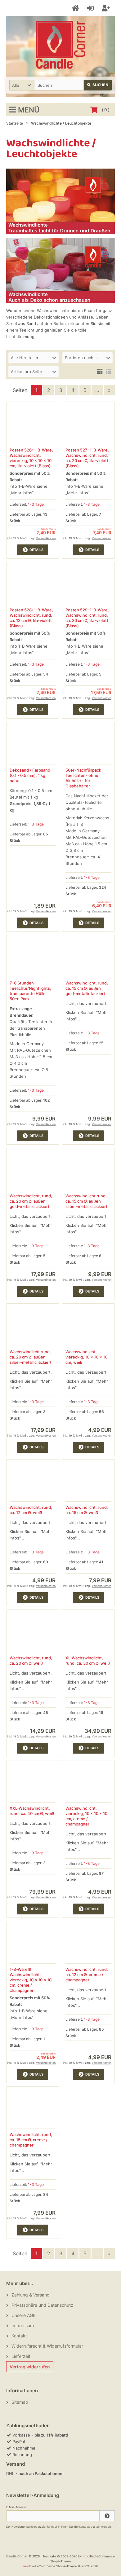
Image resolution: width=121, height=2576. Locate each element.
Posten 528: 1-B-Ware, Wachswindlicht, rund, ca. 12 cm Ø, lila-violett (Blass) (31, 618)
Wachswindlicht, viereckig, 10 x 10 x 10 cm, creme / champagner (86, 1816)
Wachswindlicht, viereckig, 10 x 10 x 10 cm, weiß (86, 1357)
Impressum (23, 2325)
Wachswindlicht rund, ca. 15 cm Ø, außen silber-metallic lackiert (86, 1201)
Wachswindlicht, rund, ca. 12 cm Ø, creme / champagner (87, 1975)
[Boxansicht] (100, 371)
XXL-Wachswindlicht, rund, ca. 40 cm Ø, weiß (32, 1811)
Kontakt (19, 2336)
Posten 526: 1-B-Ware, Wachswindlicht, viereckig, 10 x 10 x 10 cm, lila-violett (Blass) (31, 458)
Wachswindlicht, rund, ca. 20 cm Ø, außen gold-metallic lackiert (31, 1201)
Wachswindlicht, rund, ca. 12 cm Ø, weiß (31, 1510)
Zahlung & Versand (31, 2295)
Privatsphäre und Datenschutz (42, 2305)
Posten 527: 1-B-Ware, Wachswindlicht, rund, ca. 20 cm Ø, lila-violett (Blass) (87, 458)
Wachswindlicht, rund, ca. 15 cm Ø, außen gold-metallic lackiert (87, 988)
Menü (29, 110)
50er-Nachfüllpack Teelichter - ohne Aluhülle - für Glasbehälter (83, 778)
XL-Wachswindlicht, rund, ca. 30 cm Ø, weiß (88, 1660)
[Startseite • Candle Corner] (60, 45)
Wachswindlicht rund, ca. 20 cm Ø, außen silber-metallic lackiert (31, 1357)
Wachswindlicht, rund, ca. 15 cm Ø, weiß (87, 1510)
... (97, 390)
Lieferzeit (21, 2356)
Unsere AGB (24, 2315)
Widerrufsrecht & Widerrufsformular (47, 2346)
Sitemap (20, 2402)
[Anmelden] (91, 8)
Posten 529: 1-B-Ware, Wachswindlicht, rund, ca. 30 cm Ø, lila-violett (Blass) (87, 618)
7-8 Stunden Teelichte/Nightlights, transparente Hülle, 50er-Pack (30, 991)
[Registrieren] (107, 8)
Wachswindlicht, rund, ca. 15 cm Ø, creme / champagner (31, 2140)
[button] (22, 85)
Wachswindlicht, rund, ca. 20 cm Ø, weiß (31, 1660)
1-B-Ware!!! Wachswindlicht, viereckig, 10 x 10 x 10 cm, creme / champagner (31, 1980)
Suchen (98, 85)
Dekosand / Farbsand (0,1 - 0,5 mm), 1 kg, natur (30, 775)
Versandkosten (46, 538)
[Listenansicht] (109, 371)
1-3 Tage (36, 504)
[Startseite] (76, 8)
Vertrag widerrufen (30, 2367)
